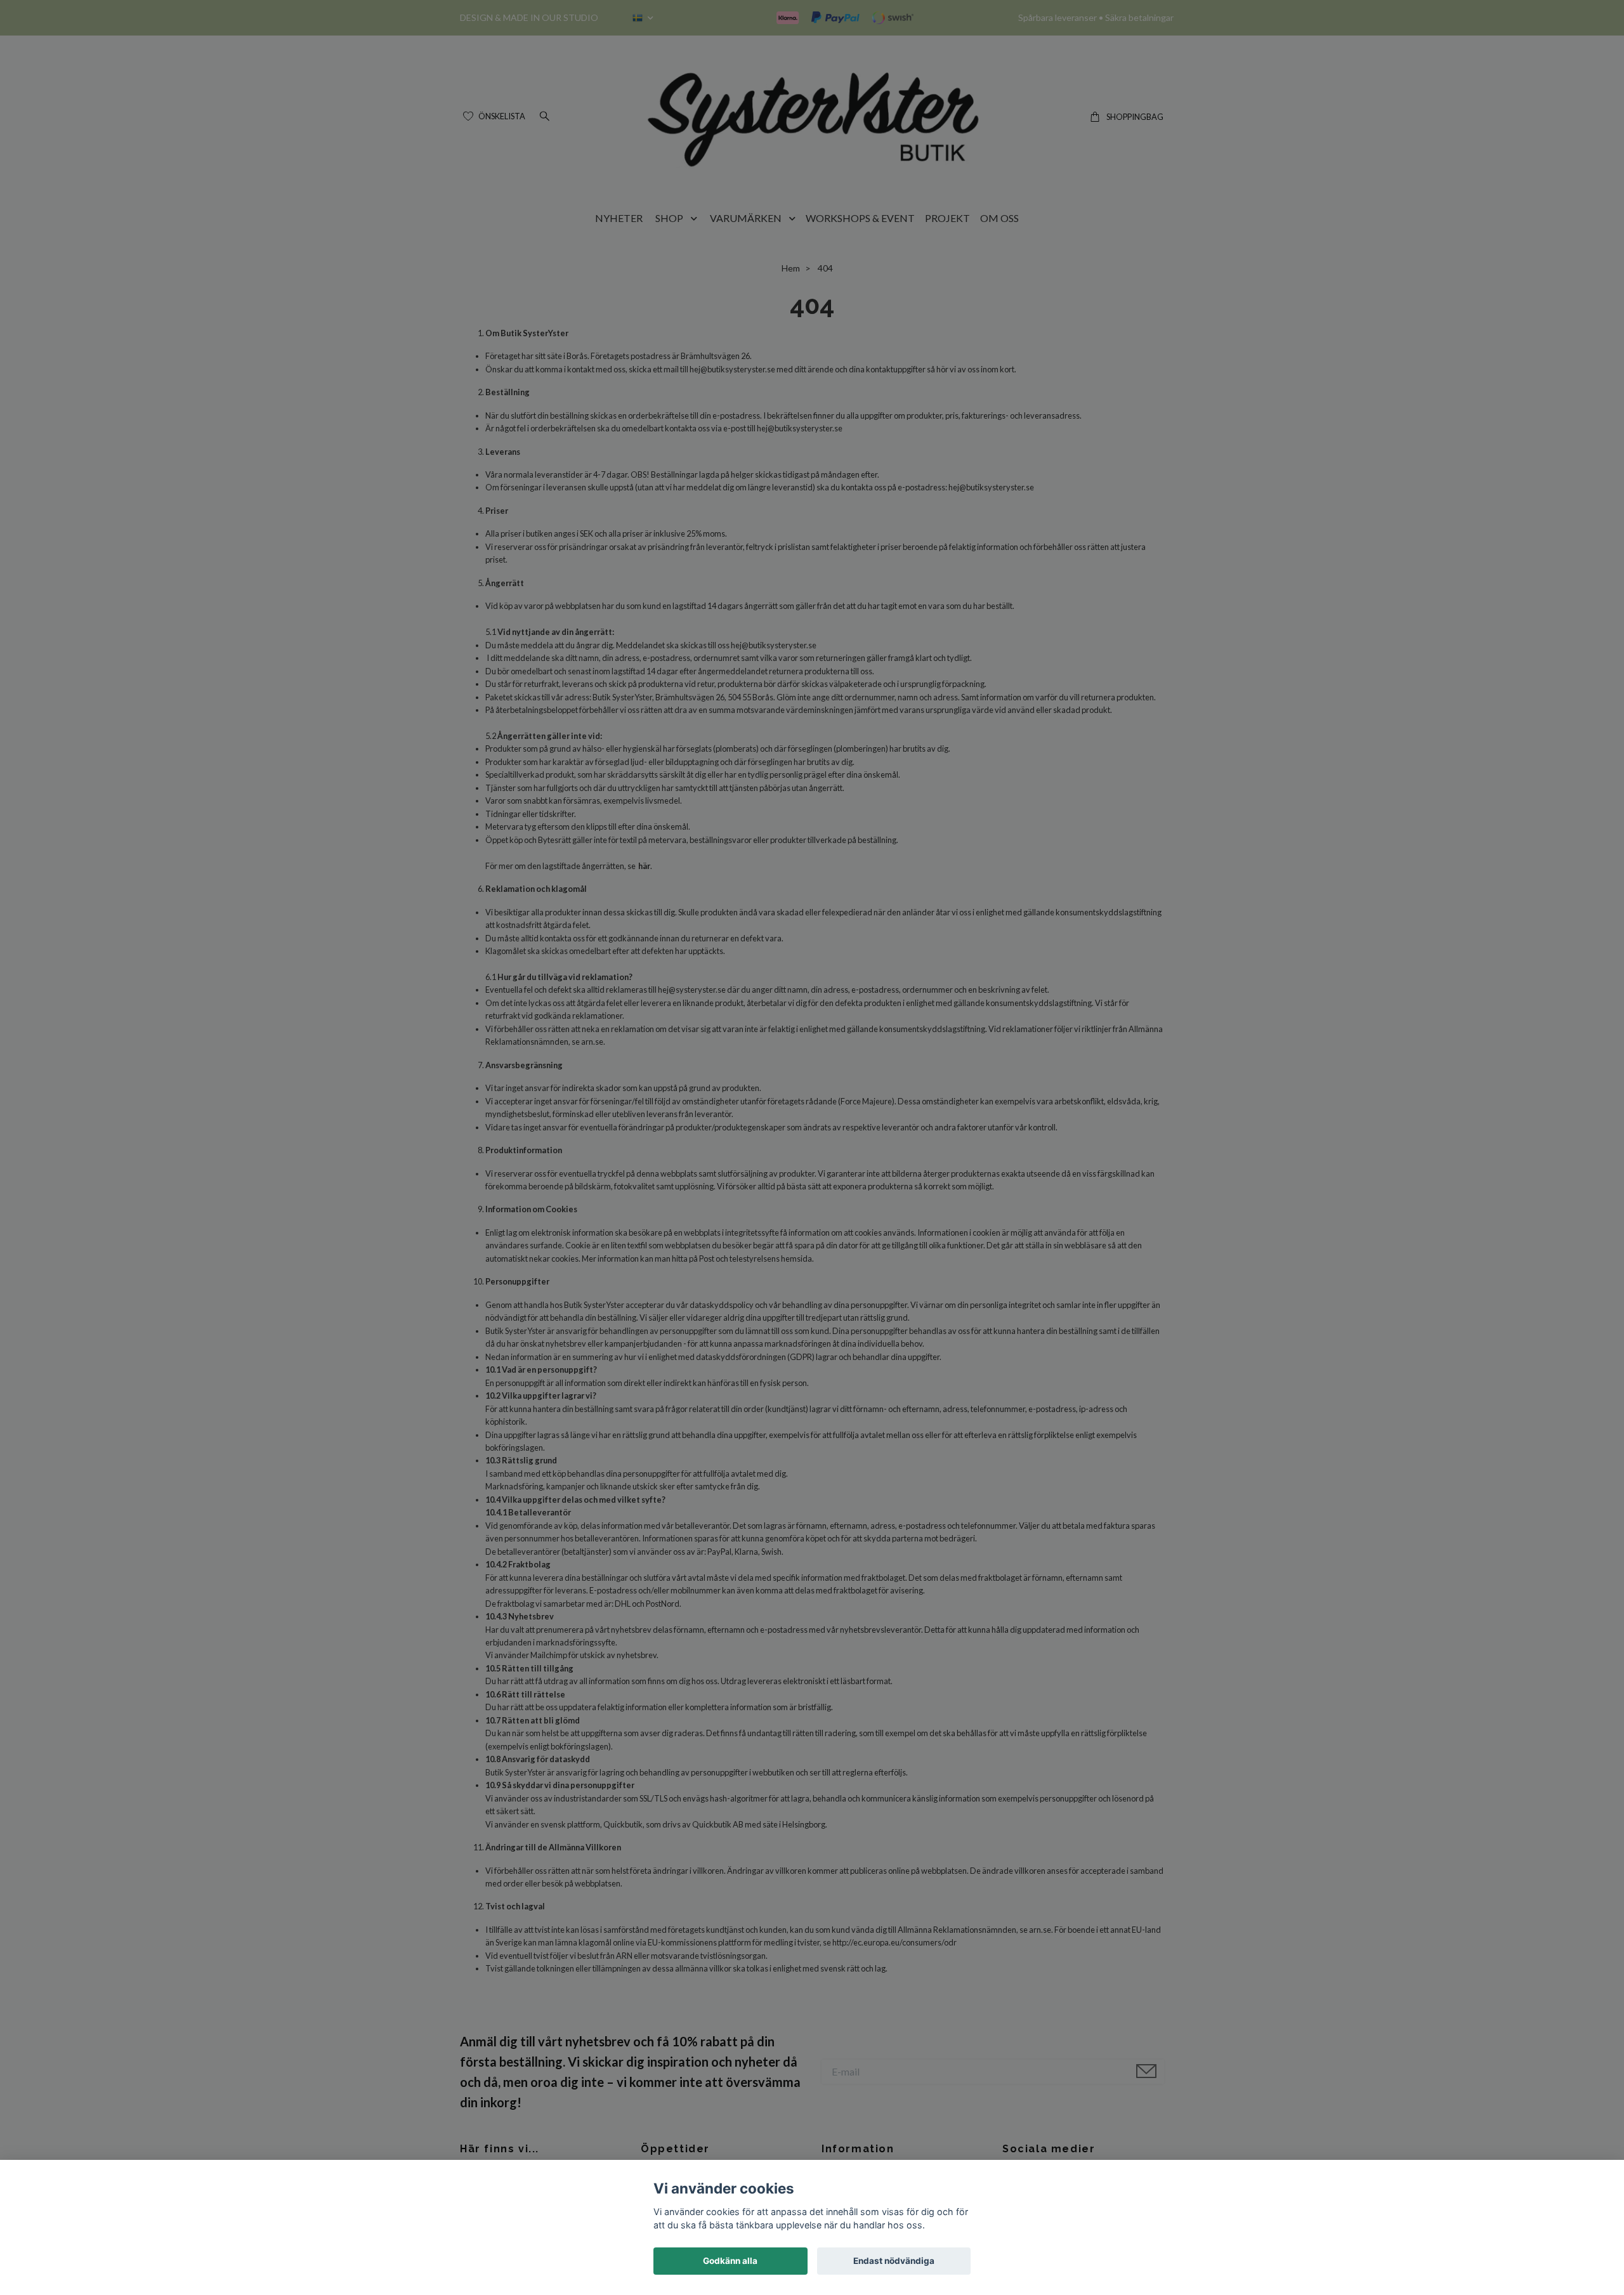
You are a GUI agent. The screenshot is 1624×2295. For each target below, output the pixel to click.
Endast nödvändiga (894, 2261)
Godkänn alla (730, 2261)
